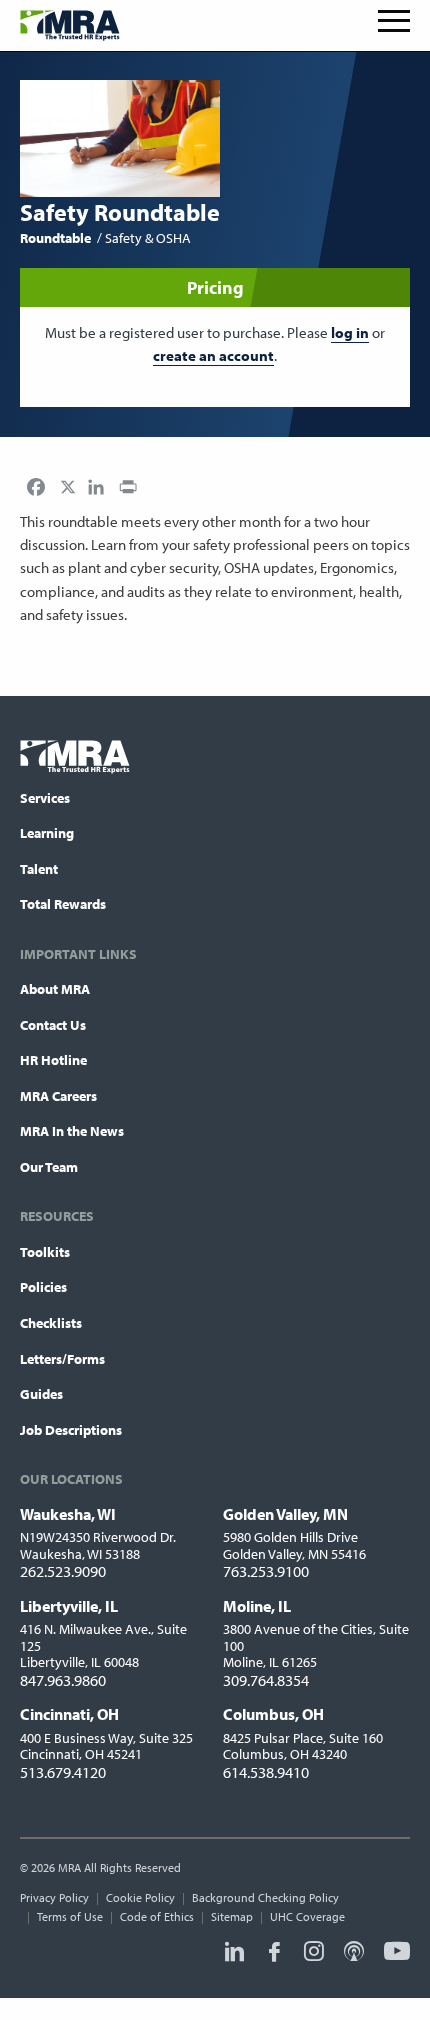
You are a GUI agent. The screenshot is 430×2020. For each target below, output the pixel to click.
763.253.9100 (266, 1571)
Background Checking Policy (265, 1897)
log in (350, 332)
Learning (47, 833)
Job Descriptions (71, 1430)
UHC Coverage (307, 1916)
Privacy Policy (54, 1897)
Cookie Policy (140, 1897)
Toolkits (45, 1252)
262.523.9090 (63, 1571)
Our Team (49, 1167)
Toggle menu (394, 21)
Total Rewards (63, 904)
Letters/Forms (62, 1359)
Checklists (51, 1323)
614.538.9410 (266, 1772)
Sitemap (232, 1916)
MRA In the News (72, 1131)
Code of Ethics (157, 1916)
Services (45, 798)
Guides (41, 1394)
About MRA (55, 989)
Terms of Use (70, 1916)
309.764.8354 (266, 1680)
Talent (39, 869)
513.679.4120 (63, 1772)
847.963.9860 (63, 1680)
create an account (213, 355)
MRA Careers (58, 1096)
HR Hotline (53, 1060)
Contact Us (53, 1025)
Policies (43, 1287)
